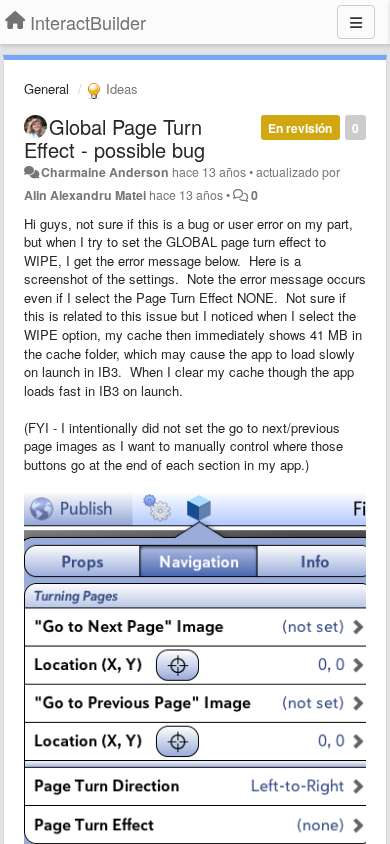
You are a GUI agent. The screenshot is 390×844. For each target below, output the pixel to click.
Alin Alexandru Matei (85, 195)
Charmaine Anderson (105, 172)
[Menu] (356, 22)
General (46, 88)
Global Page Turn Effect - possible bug (114, 138)
